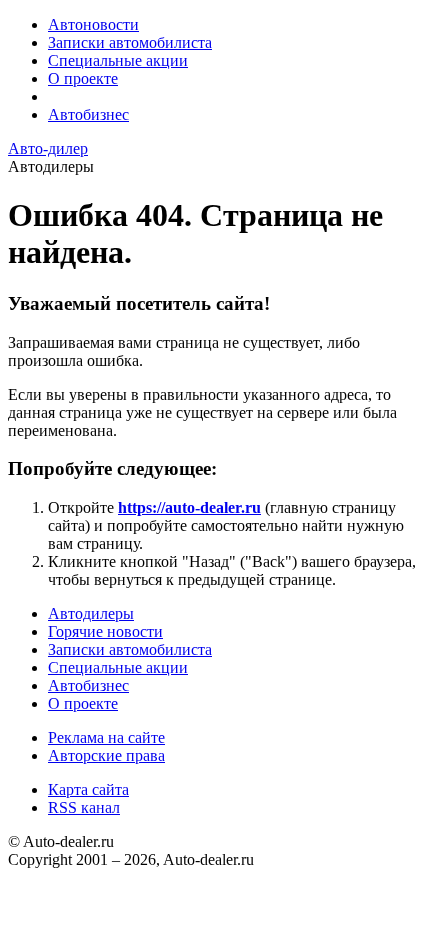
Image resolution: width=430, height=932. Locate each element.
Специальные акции (118, 60)
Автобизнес (88, 114)
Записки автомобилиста (130, 42)
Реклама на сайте (106, 737)
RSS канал (84, 807)
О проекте (83, 78)
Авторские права (106, 755)
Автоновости (93, 24)
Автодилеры (91, 613)
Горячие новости (105, 631)
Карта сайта (88, 789)
